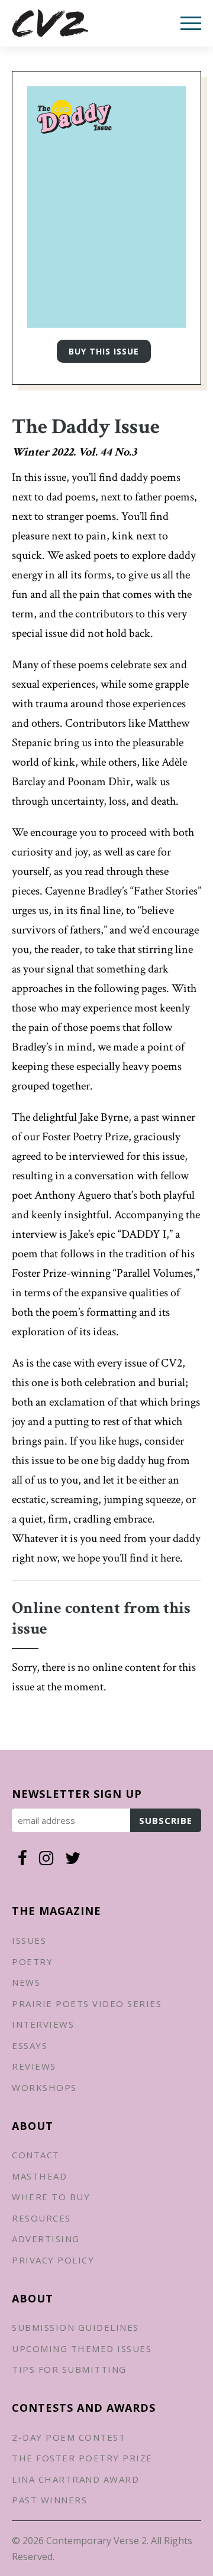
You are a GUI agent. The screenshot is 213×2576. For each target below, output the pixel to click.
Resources (41, 2218)
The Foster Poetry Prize (82, 2458)
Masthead (39, 2176)
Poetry (32, 1962)
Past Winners (49, 2500)
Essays (30, 2045)
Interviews (43, 2024)
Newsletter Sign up (77, 1794)
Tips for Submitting (69, 2369)
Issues (29, 1940)
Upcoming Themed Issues (82, 2349)
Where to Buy (51, 2197)
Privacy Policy (53, 2260)
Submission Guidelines (75, 2327)
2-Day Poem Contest (69, 2437)
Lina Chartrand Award (75, 2479)
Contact (36, 2155)
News (26, 1982)
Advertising (46, 2239)
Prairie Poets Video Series (87, 2003)
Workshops (44, 2087)
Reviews (34, 2066)
